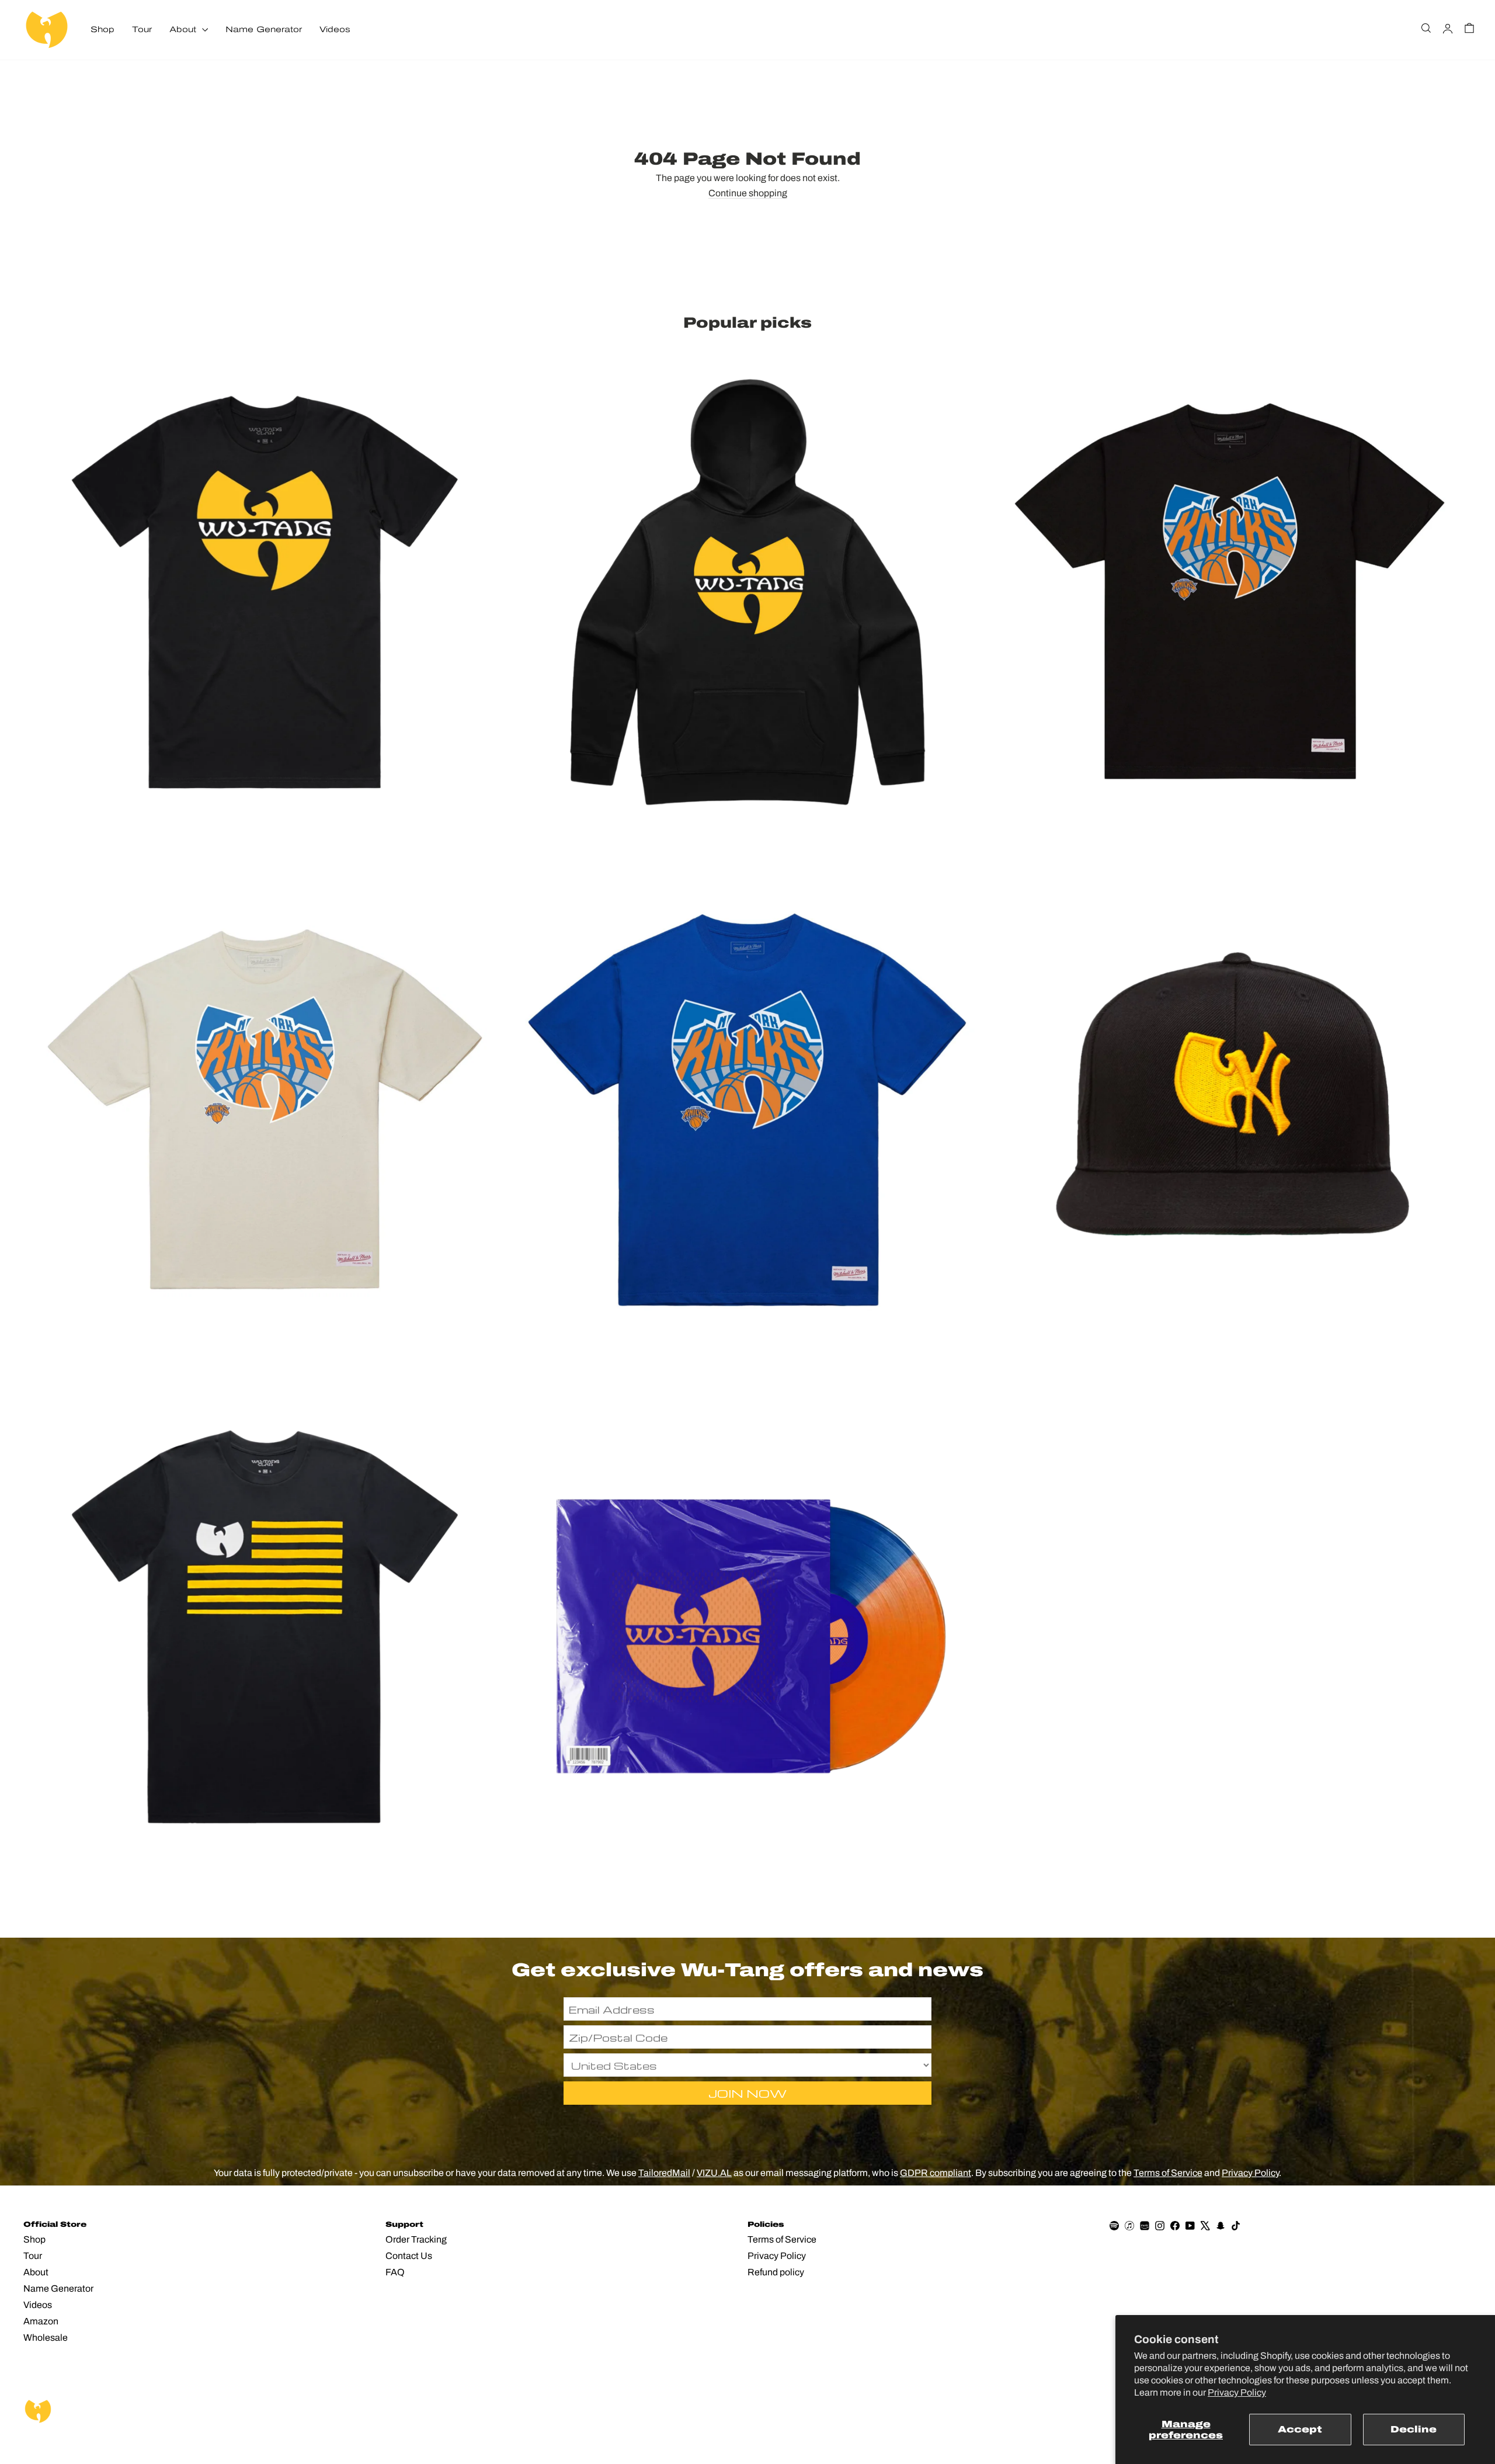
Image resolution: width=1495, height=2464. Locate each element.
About (184, 30)
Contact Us (409, 2256)
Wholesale (46, 2338)
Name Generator (264, 30)
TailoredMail (664, 2173)
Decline (1414, 2429)
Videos (335, 30)
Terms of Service (1168, 2173)
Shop (102, 30)
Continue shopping (748, 193)
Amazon (41, 2321)
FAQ (395, 2272)
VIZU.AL (714, 2173)
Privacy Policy (1237, 2392)
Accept (1300, 2429)
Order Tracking (416, 2239)
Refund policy (776, 2272)
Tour (142, 30)
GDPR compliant (936, 2173)
